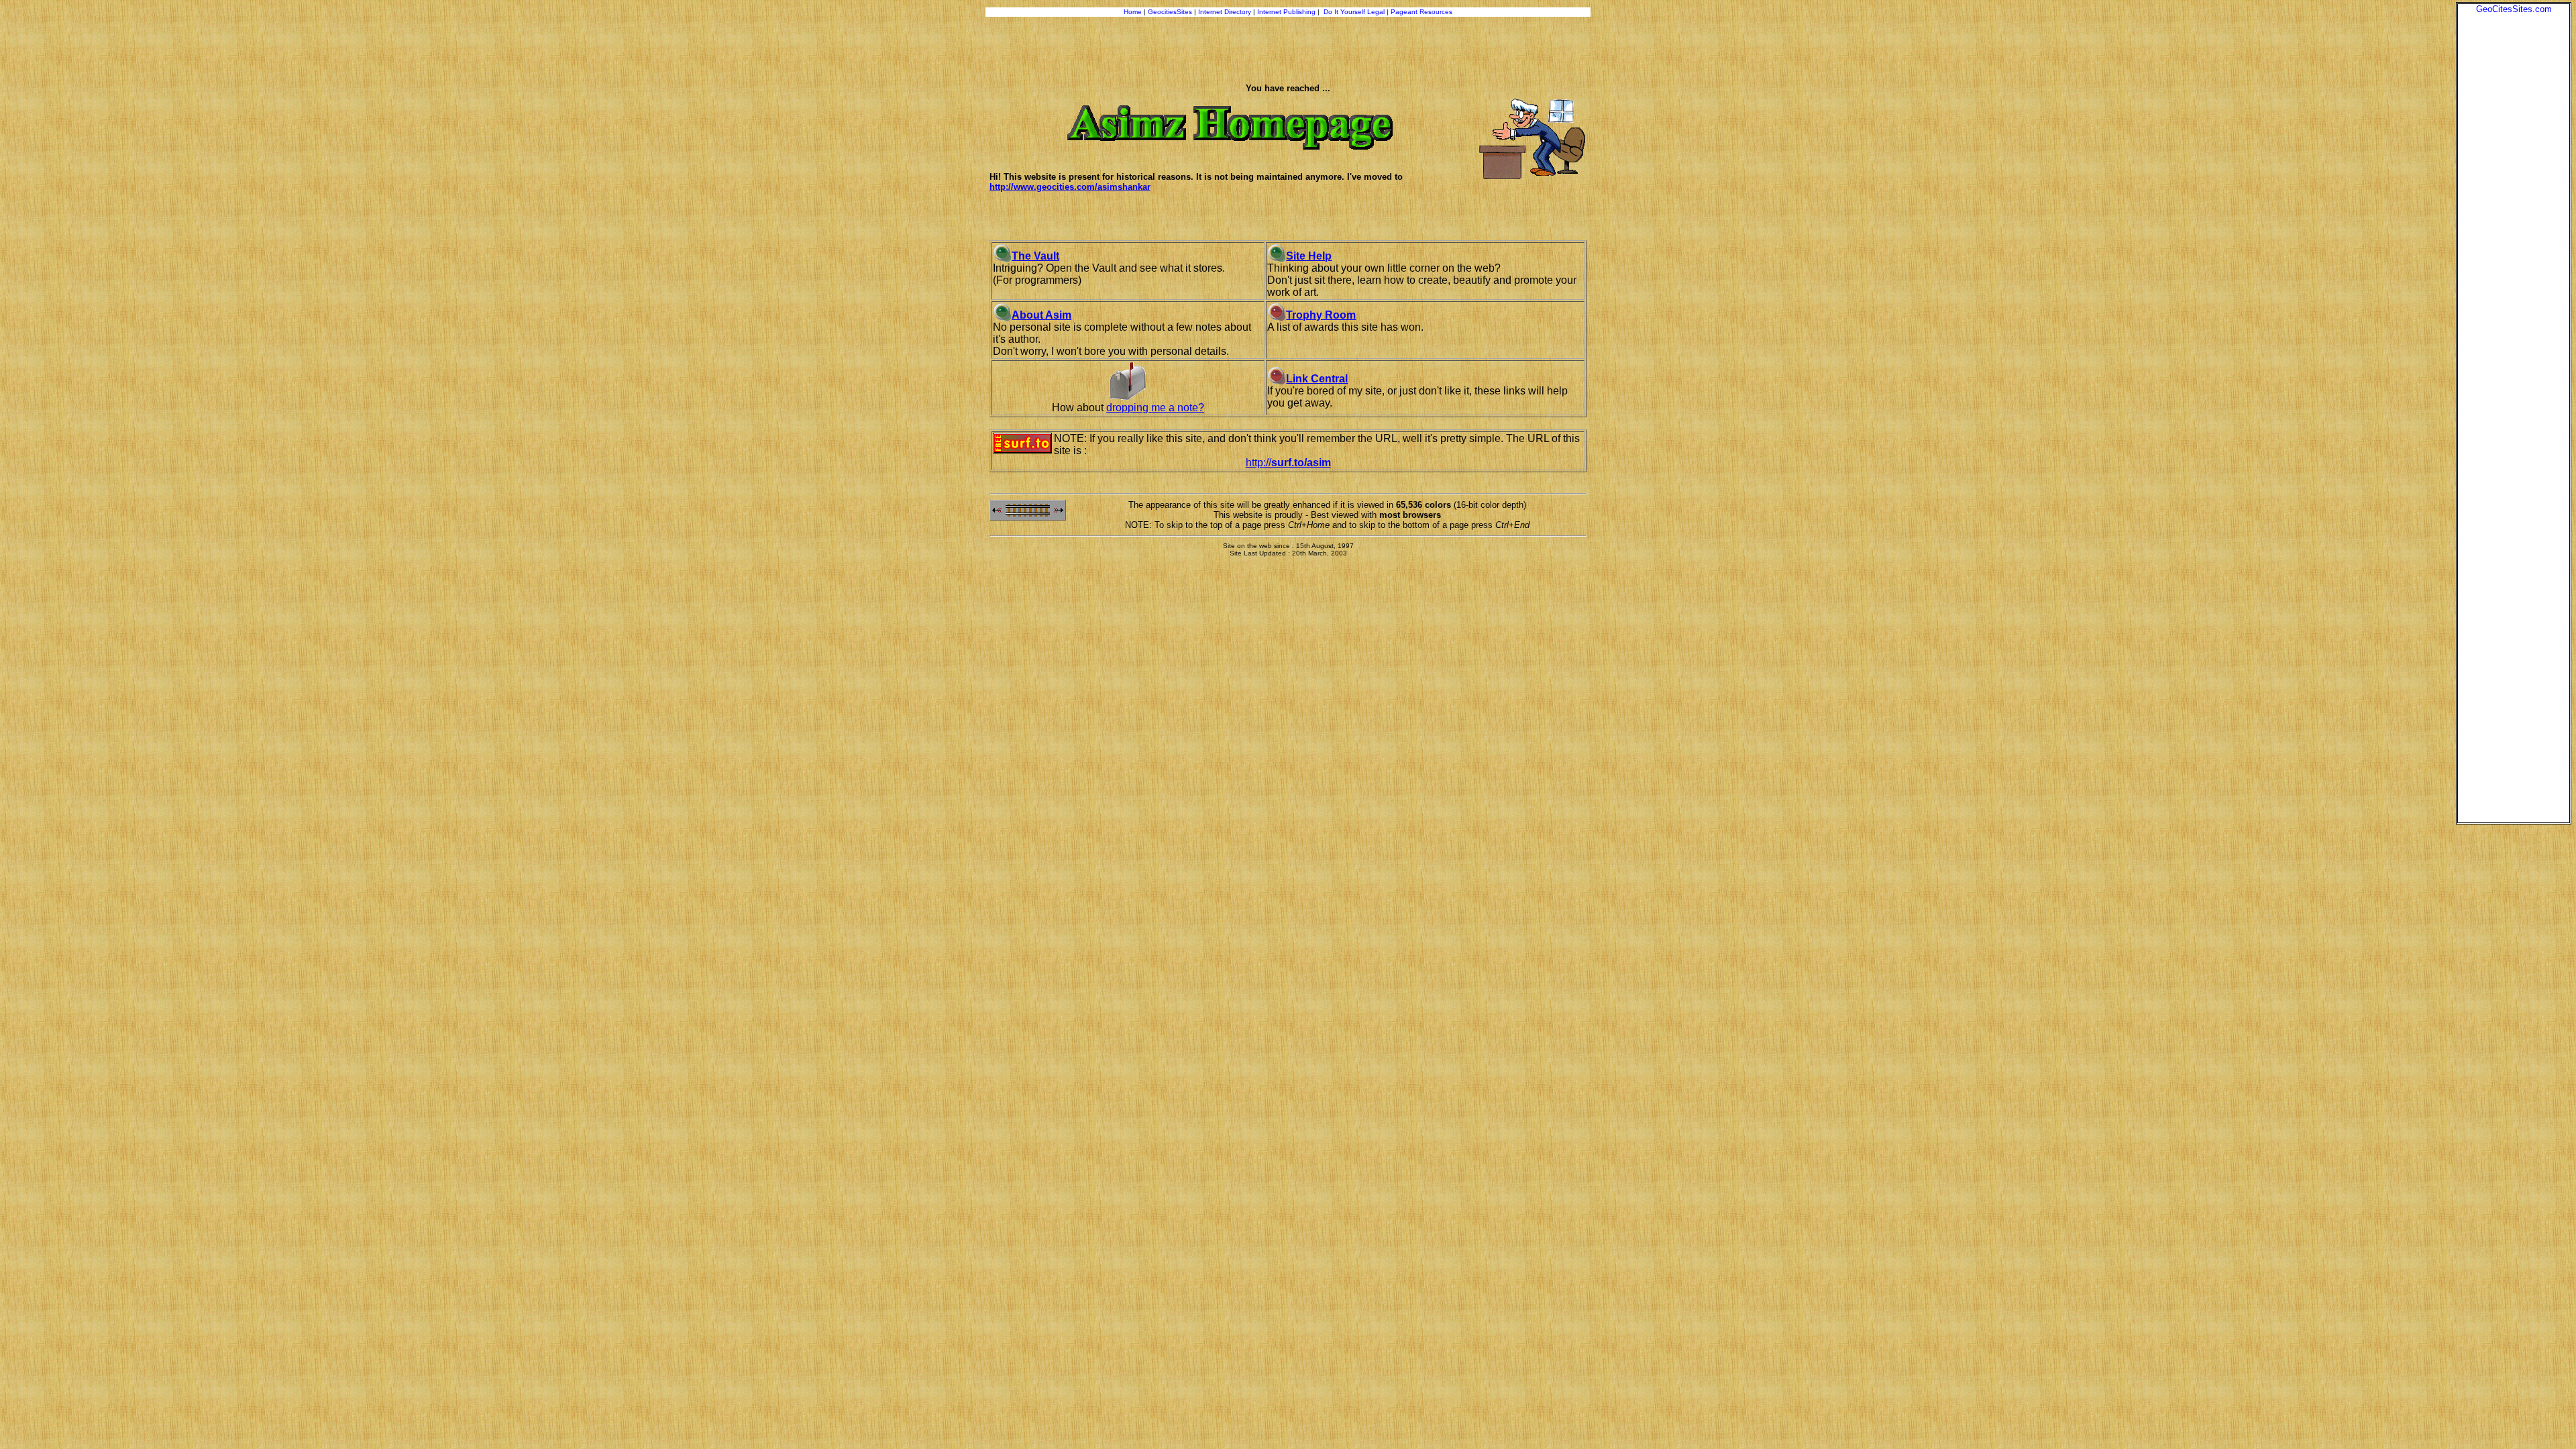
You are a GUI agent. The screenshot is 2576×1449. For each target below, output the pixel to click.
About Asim (1041, 315)
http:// (1288, 463)
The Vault (1035, 256)
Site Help (1309, 256)
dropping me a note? (1155, 408)
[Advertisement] (2514, 215)
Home (1133, 12)
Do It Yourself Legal (1354, 12)
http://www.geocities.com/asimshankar (1070, 187)
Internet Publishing (1287, 12)
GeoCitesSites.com (2514, 9)
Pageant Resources (1421, 12)
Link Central (1317, 379)
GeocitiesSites (1171, 12)
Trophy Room (1321, 315)
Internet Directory (1225, 12)
